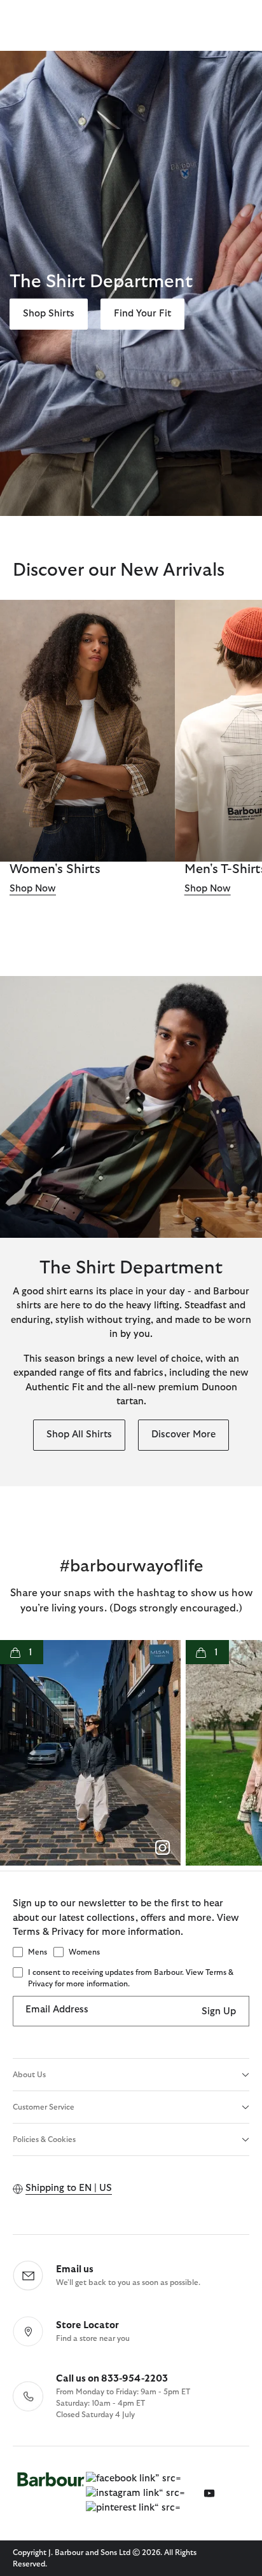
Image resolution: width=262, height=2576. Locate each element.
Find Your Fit (142, 314)
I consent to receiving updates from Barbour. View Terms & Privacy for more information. (131, 1978)
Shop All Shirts (79, 1434)
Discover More (183, 1434)
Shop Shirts (49, 314)
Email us (75, 2269)
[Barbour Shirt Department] (131, 1107)
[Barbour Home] (51, 2493)
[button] (90, 1753)
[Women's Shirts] (87, 731)
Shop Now (33, 889)
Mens (38, 1952)
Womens (84, 1952)
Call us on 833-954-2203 (112, 2379)
